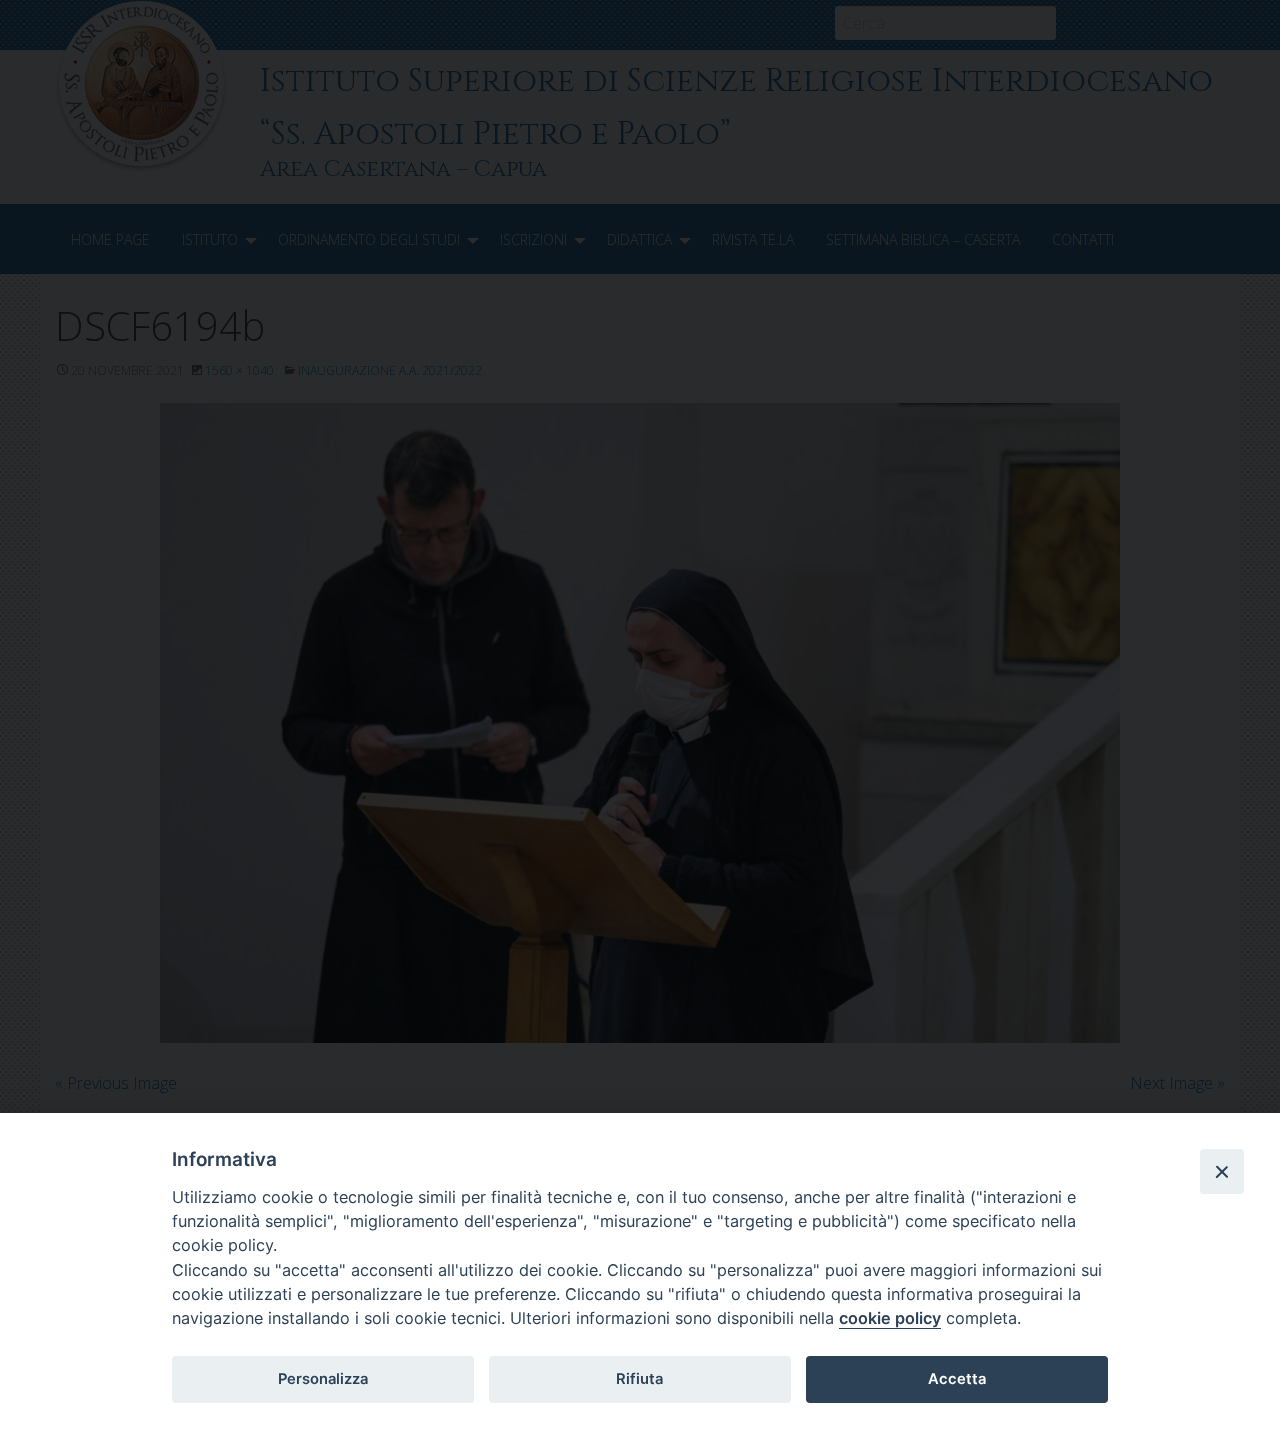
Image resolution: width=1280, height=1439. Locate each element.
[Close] (1222, 1171)
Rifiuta (639, 1379)
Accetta (957, 1379)
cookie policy (890, 1318)
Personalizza (323, 1379)
